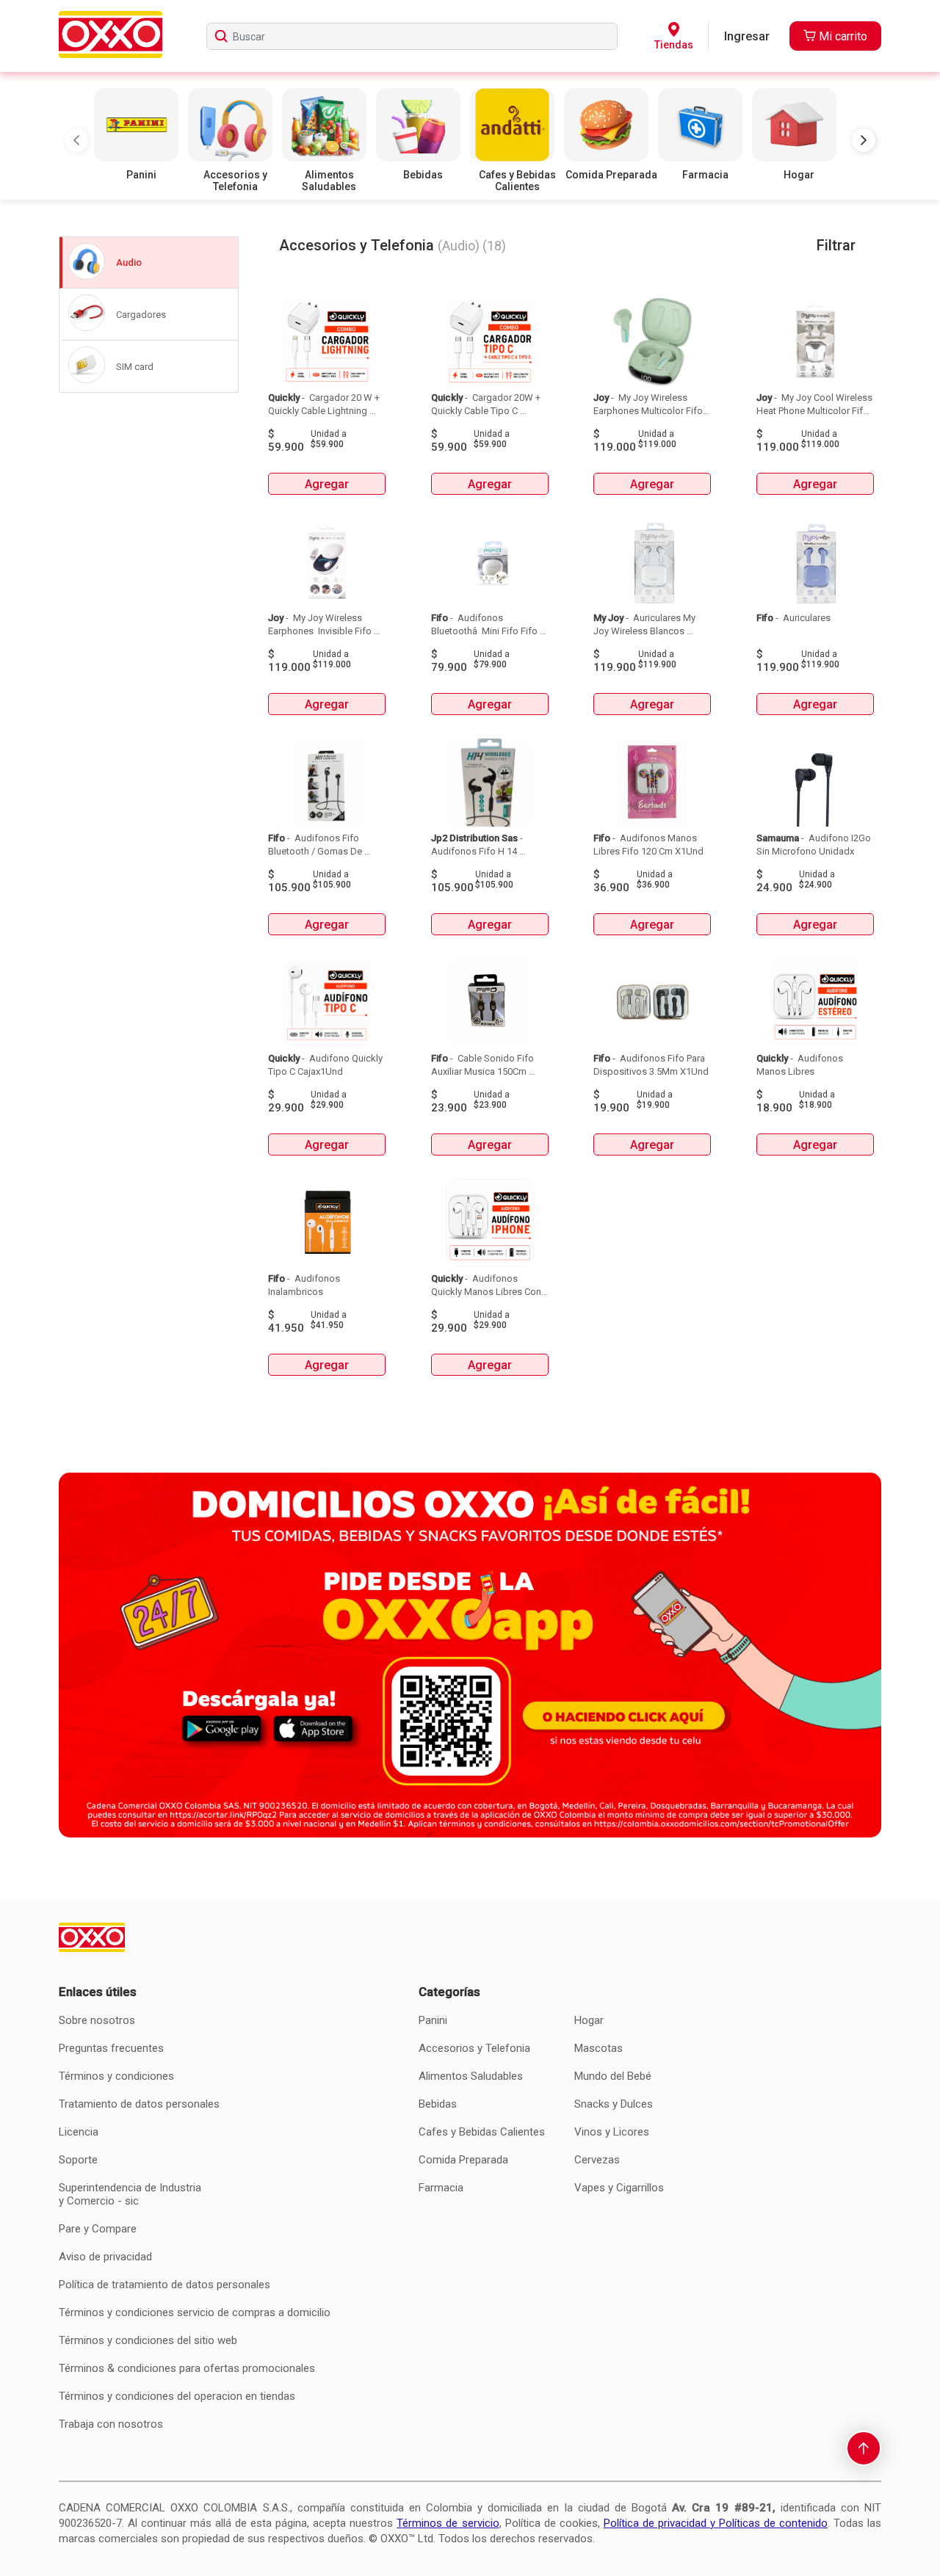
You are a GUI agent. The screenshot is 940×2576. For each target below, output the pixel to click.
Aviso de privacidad (105, 2257)
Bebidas (438, 2104)
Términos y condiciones (116, 2076)
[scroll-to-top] (864, 2448)
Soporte (78, 2160)
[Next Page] (864, 140)
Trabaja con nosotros (111, 2424)
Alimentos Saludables (471, 2076)
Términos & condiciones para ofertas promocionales (187, 2368)
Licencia (79, 2132)
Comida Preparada (463, 2160)
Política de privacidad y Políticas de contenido (716, 2523)
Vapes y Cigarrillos (619, 2188)
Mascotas (599, 2048)
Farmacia (441, 2188)
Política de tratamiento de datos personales (164, 2285)
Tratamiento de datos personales (139, 2104)
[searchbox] (412, 36)
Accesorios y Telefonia (474, 2048)
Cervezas (597, 2160)
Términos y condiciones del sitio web (148, 2340)
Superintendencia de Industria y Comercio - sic (130, 2194)
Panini (433, 2020)
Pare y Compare (98, 2229)
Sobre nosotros (97, 2020)
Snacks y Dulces (614, 2104)
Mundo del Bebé (613, 2076)
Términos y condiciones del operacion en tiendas (177, 2396)
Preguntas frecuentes (111, 2048)
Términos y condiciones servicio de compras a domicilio (195, 2312)
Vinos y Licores (612, 2132)
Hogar (589, 2020)
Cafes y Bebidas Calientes (482, 2132)
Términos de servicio (448, 2523)
